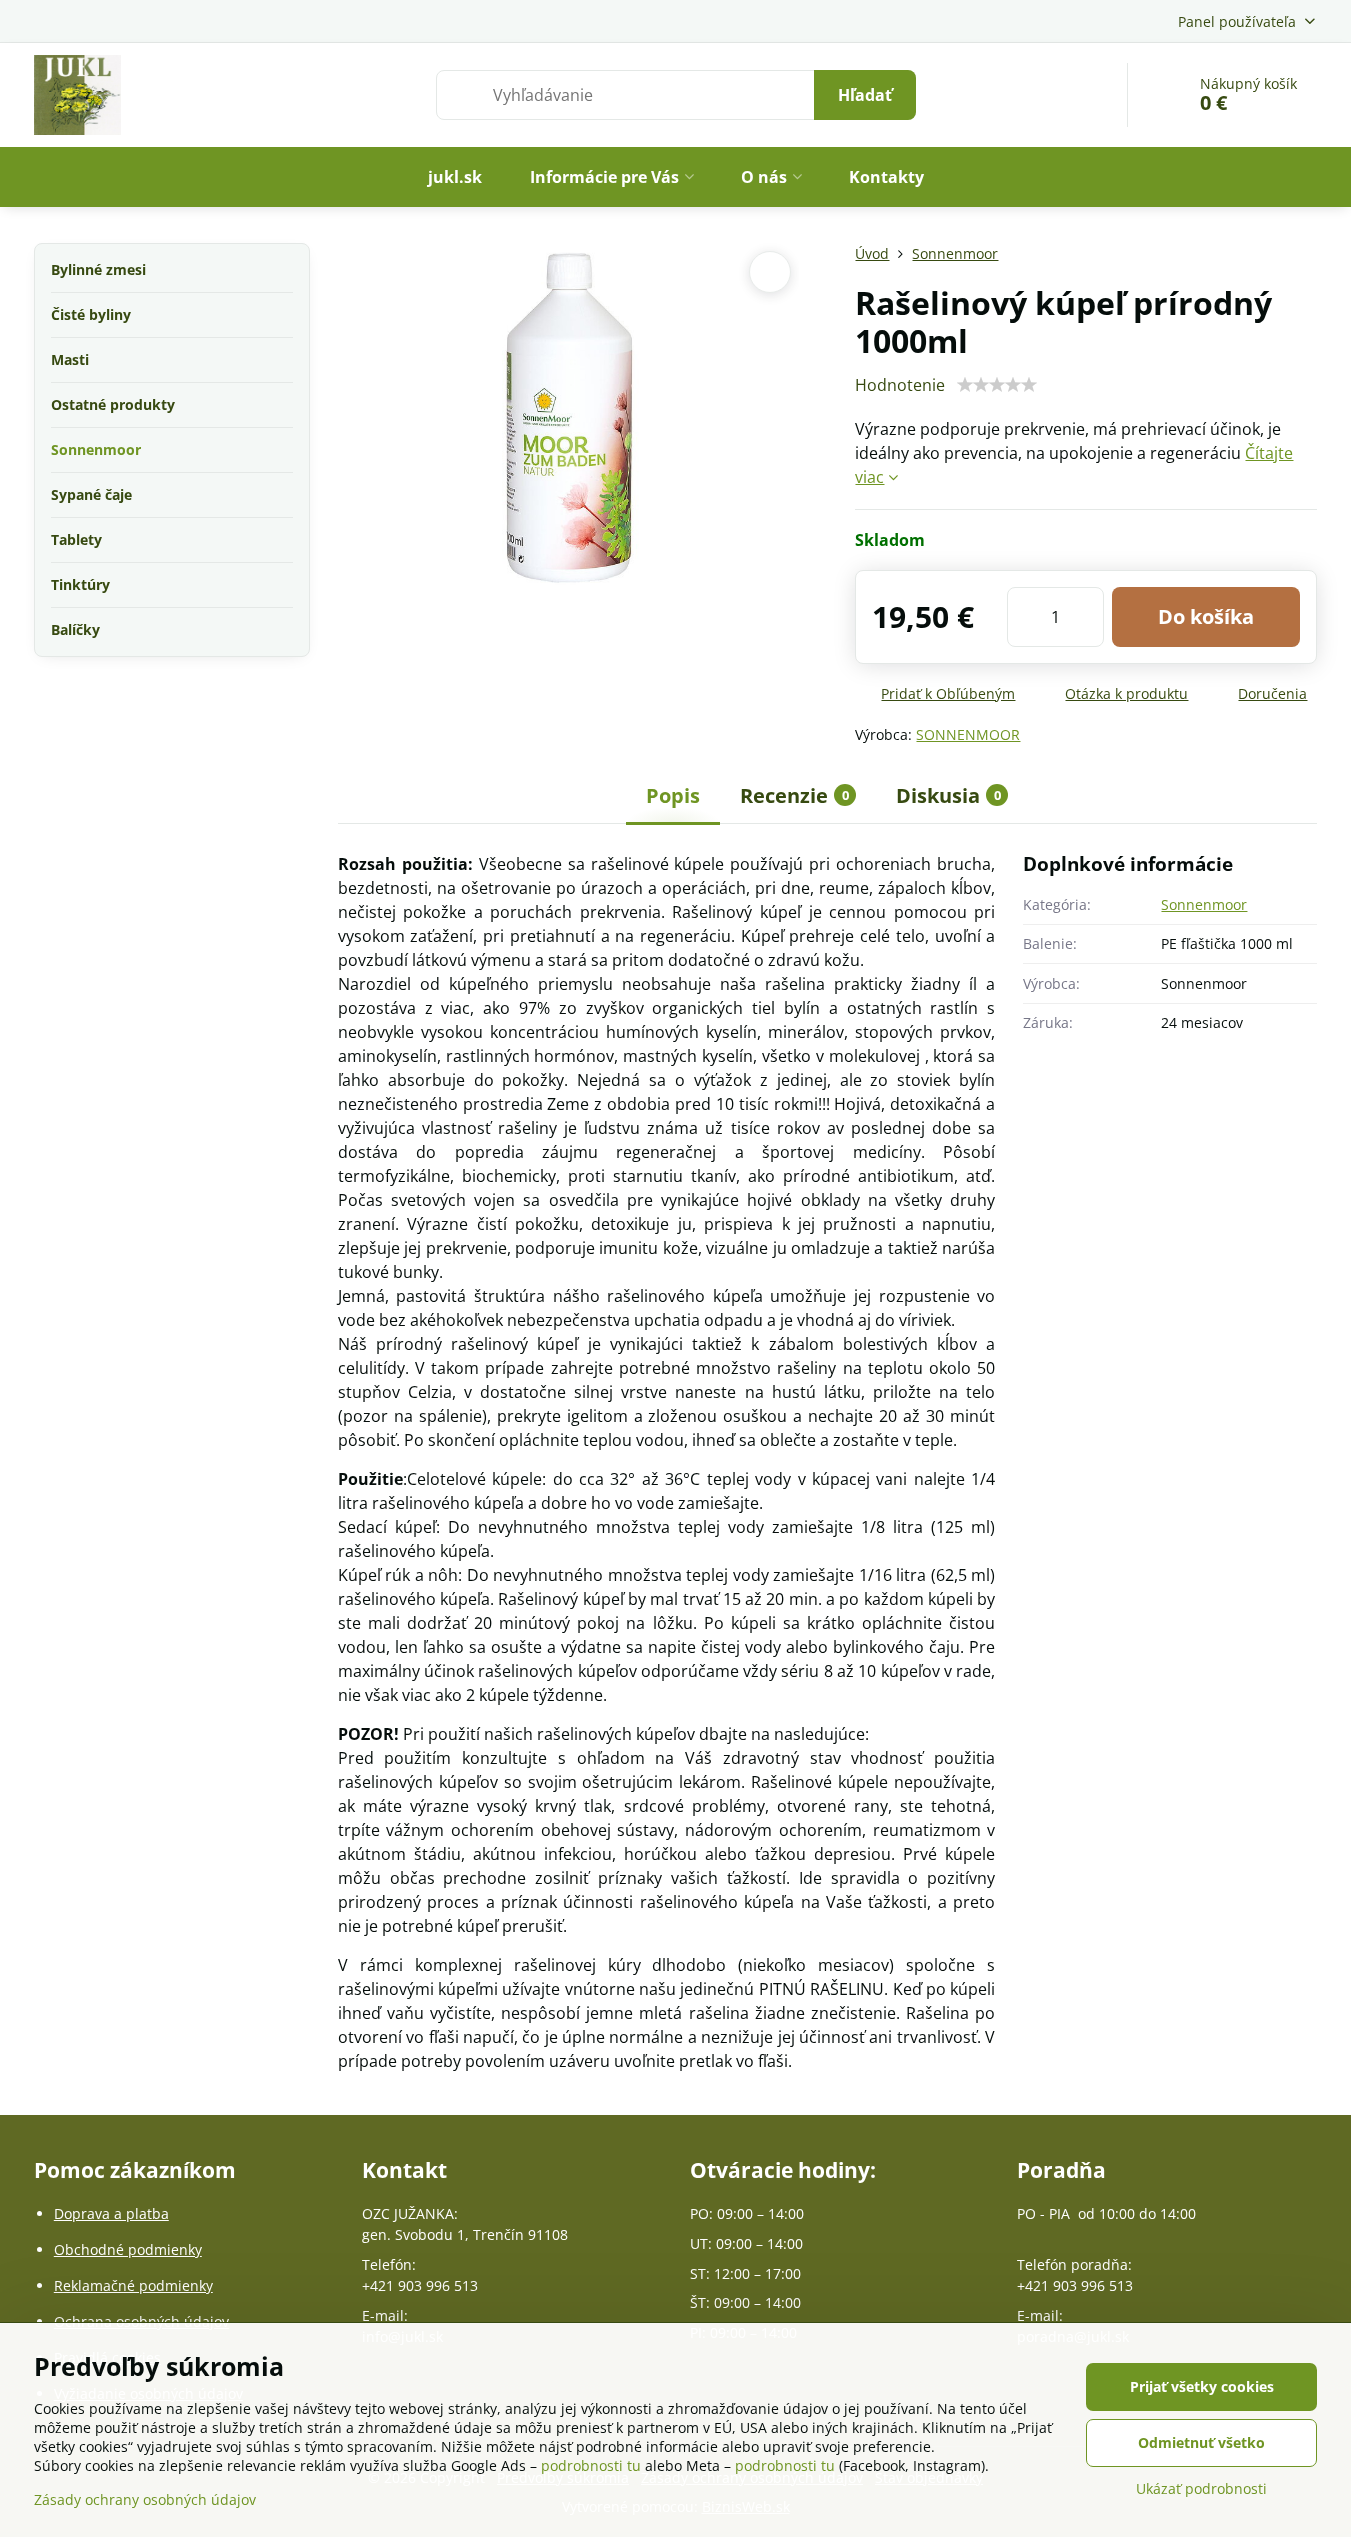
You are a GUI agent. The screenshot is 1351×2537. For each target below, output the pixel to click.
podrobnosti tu (591, 2465)
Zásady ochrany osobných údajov (145, 2499)
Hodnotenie (900, 385)
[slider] (997, 385)
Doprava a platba (111, 2213)
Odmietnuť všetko (1201, 2442)
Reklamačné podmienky (133, 2285)
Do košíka (1206, 616)
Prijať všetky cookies (1202, 2386)
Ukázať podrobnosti (1201, 2488)
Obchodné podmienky (128, 2249)
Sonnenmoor (1204, 904)
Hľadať (865, 95)
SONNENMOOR (968, 734)
